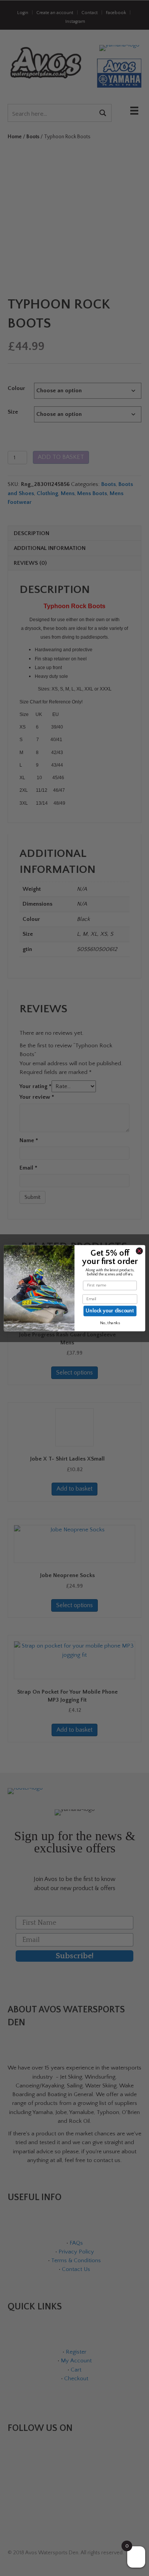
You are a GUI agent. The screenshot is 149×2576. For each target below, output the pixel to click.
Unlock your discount (110, 1311)
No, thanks (110, 1323)
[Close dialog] (139, 1251)
